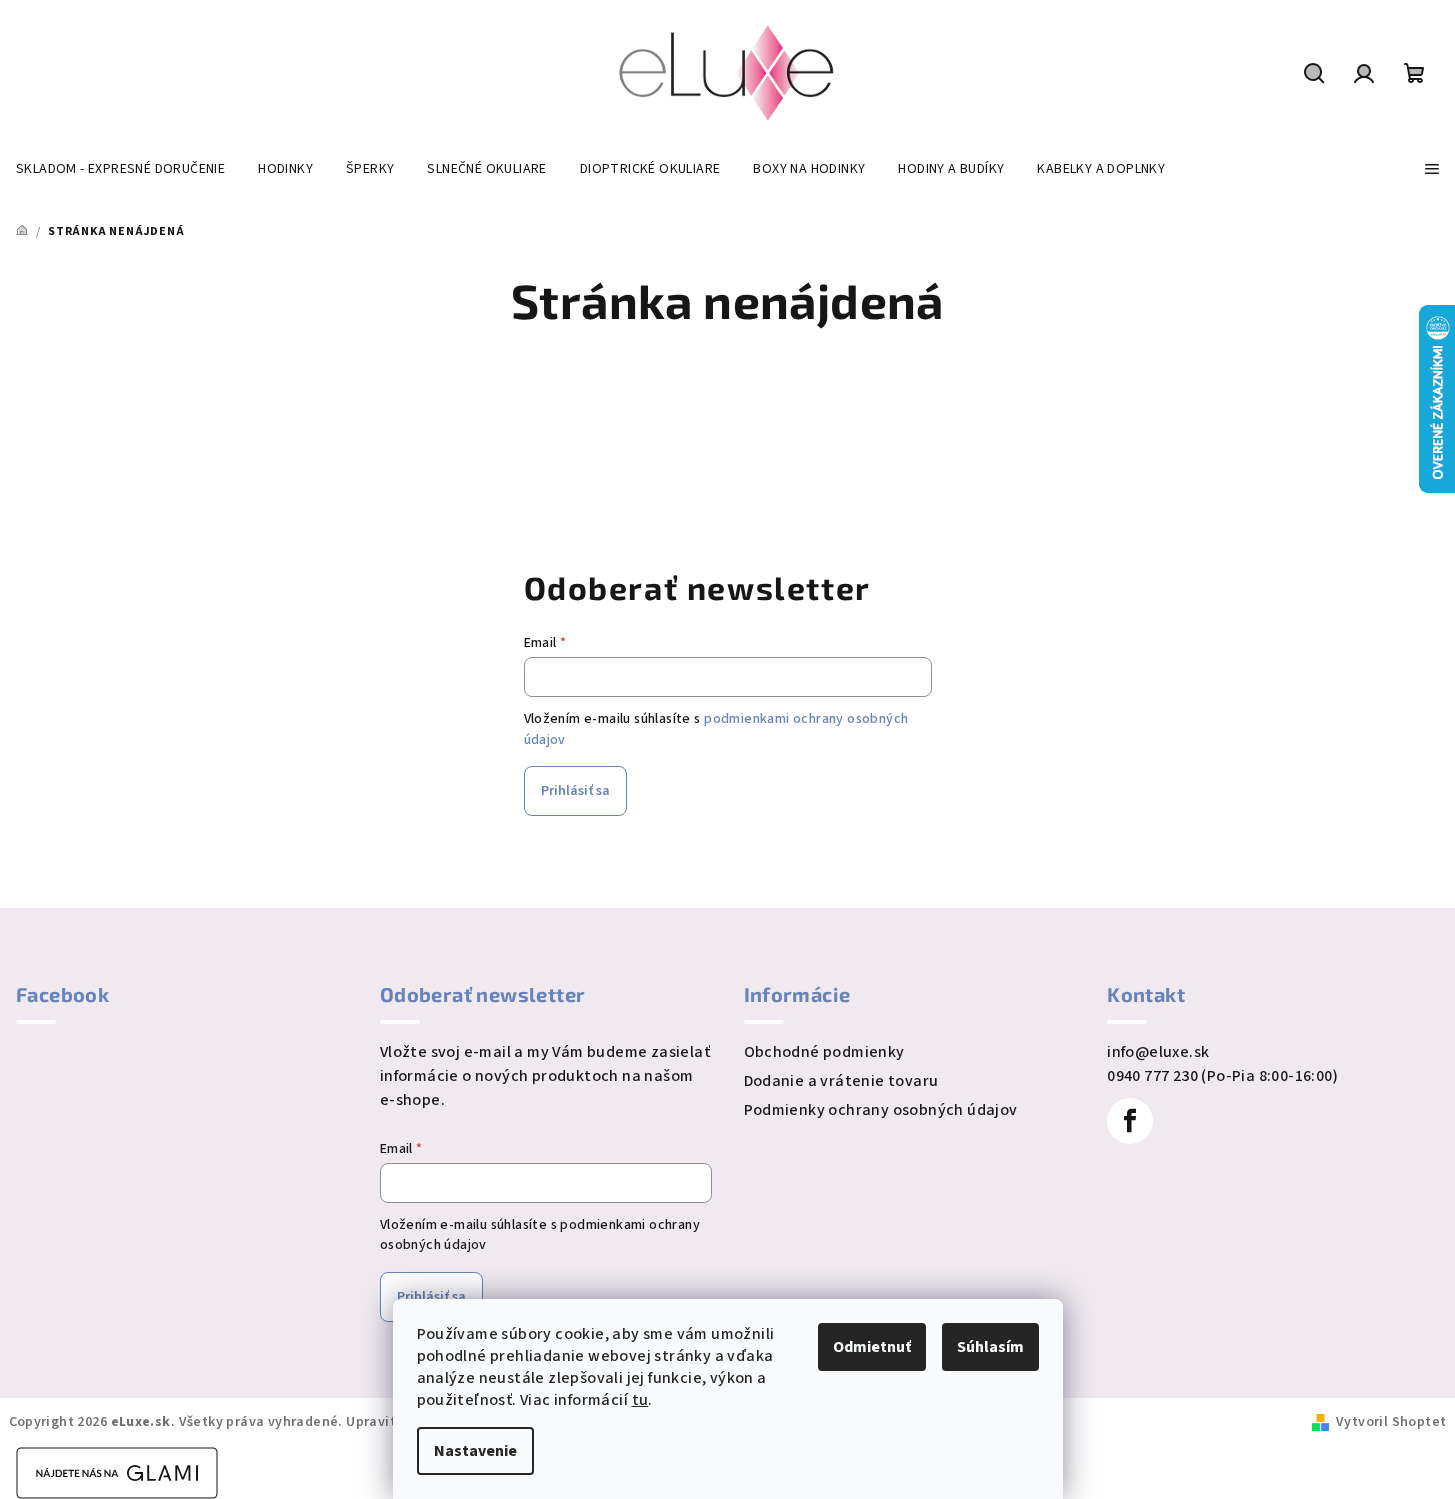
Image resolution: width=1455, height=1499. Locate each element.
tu (640, 1400)
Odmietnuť (872, 1347)
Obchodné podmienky (824, 1052)
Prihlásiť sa (575, 791)
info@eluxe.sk (1158, 1052)
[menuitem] (120, 169)
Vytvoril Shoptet (1391, 1422)
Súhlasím (990, 1347)
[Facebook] (1130, 1121)
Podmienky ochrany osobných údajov (881, 1110)
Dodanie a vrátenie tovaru (841, 1081)
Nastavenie (475, 1451)
